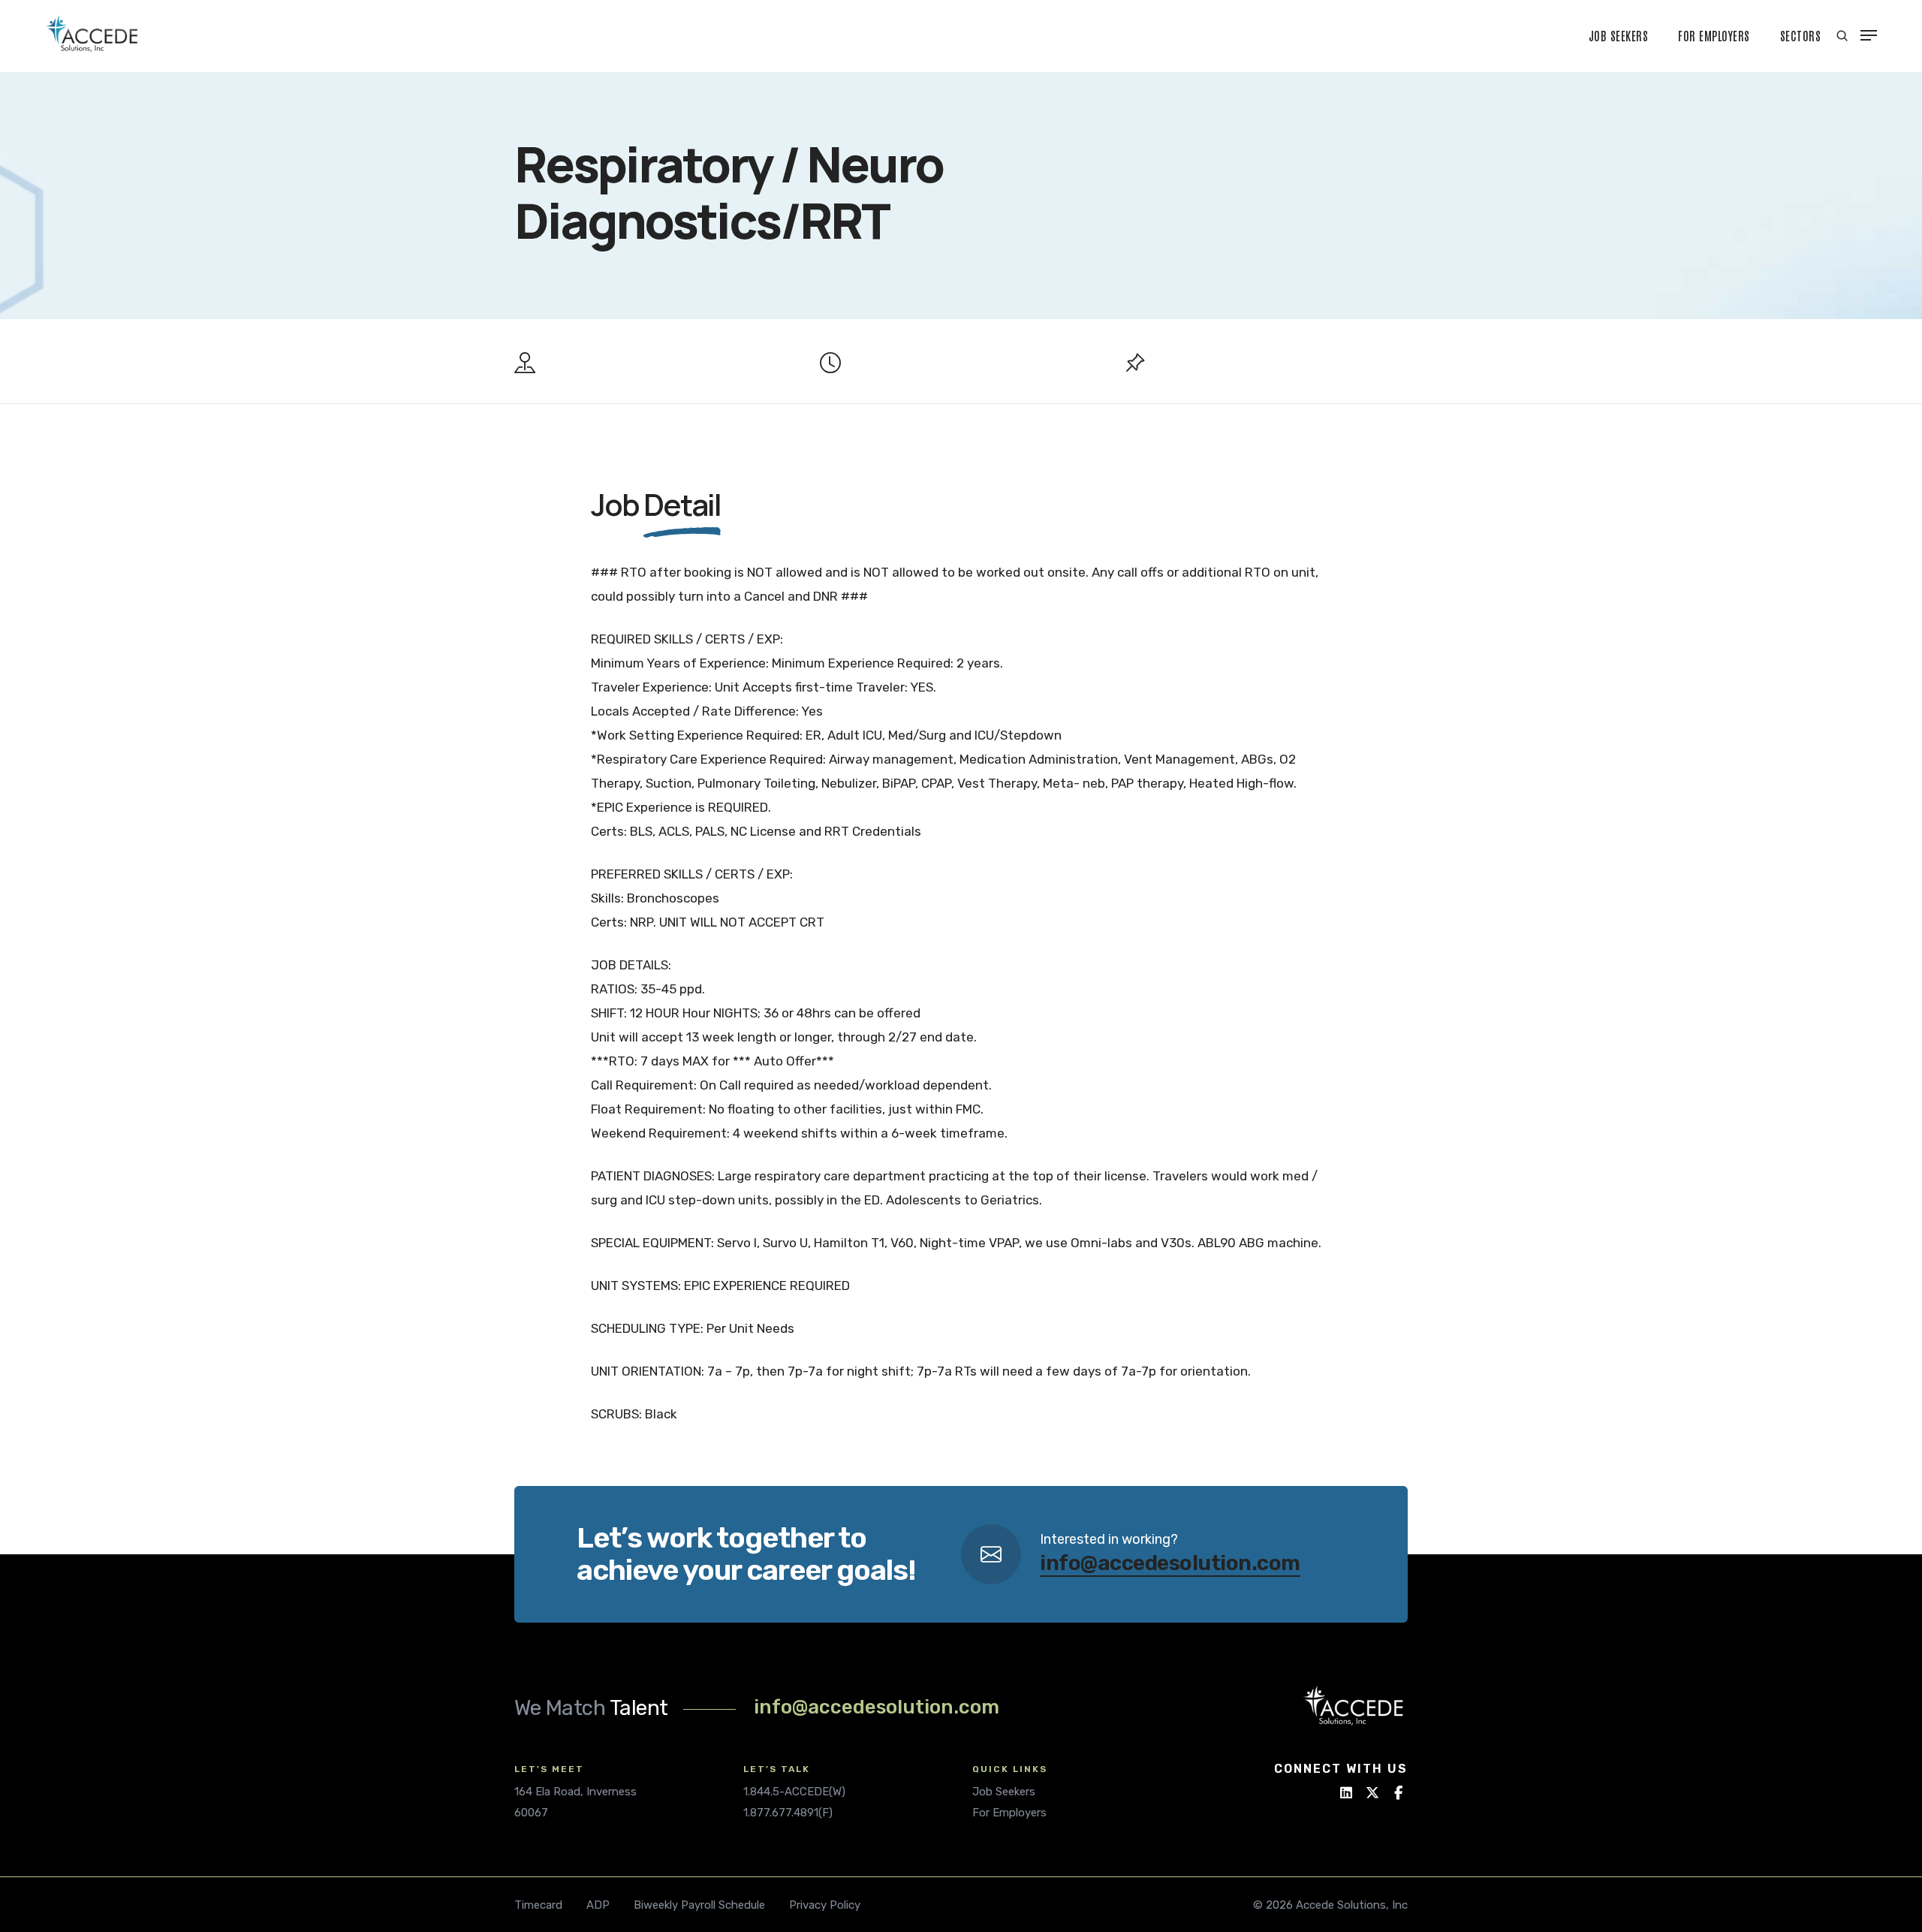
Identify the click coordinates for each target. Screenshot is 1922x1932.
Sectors (1801, 35)
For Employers (1714, 35)
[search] (1842, 36)
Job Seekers (1619, 35)
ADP (598, 1905)
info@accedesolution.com (1170, 1563)
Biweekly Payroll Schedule (699, 1905)
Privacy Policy (825, 1905)
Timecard (538, 1905)
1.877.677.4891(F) (788, 1813)
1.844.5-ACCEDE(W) (794, 1792)
